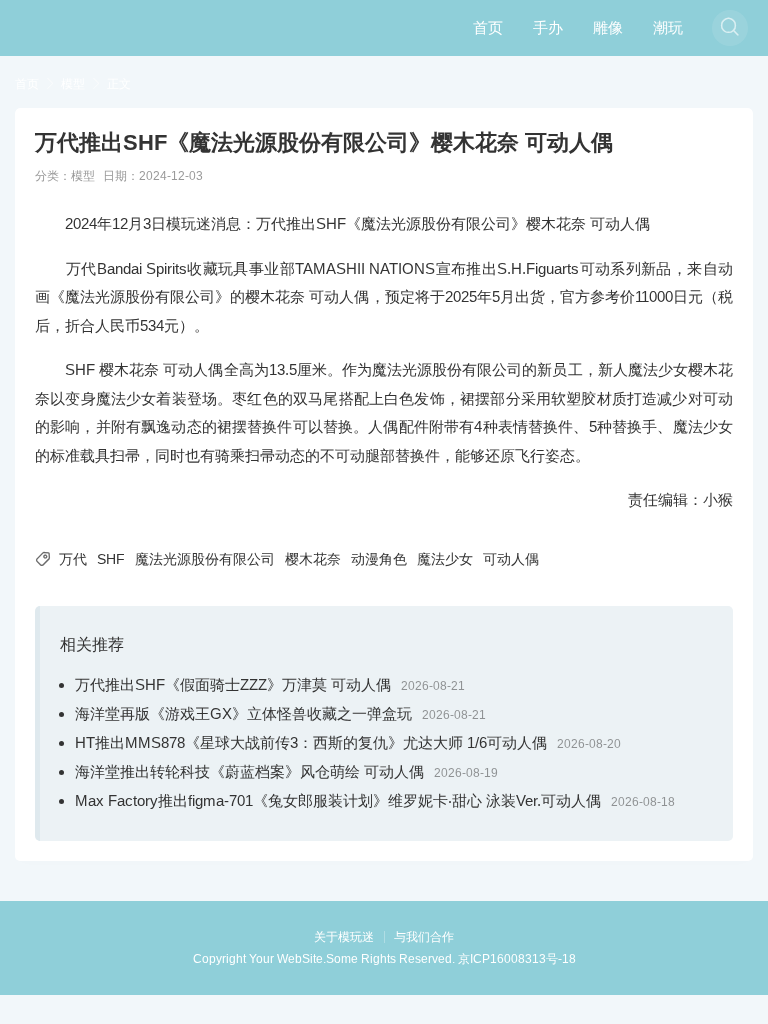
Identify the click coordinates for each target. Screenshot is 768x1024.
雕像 (608, 27)
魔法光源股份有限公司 (205, 559)
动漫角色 (379, 559)
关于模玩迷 (344, 937)
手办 (548, 27)
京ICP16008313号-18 (517, 959)
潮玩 (668, 27)
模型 (73, 84)
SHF (111, 559)
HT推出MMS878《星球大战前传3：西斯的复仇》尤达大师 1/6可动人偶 (311, 742)
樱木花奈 (313, 559)
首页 (488, 27)
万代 (73, 559)
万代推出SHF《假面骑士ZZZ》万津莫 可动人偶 (233, 684)
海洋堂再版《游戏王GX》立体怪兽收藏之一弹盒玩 (243, 713)
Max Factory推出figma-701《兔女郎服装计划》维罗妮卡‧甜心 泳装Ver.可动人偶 (338, 800)
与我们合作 (424, 937)
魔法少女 (445, 559)
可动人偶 (511, 559)
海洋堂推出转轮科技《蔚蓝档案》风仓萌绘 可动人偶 (249, 771)
